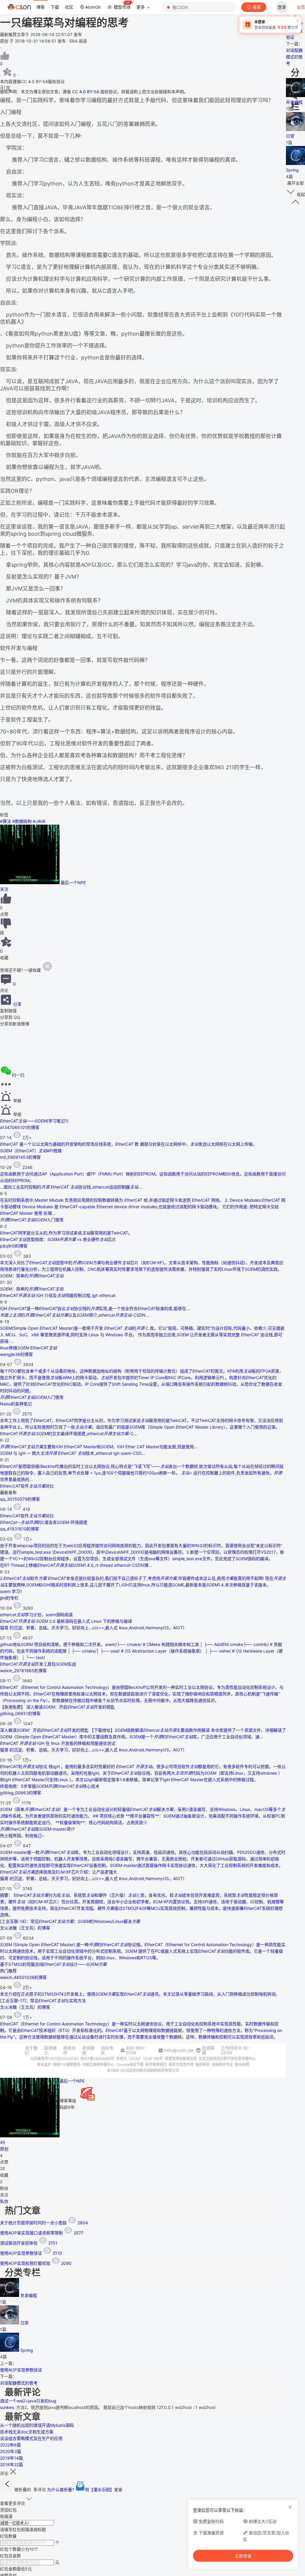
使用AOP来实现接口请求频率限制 (42, 2233)
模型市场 (122, 7)
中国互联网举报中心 (98, 2065)
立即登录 (243, 2556)
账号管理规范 (156, 2065)
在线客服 (208, 2050)
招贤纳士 (50, 2050)
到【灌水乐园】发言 (104, 2489)
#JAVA (39, 821)
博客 (41, 7)
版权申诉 (203, 2065)
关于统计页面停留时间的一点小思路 (44, 2223)
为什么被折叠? (61, 2489)
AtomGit (93, 7)
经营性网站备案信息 (181, 2059)
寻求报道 (88, 2050)
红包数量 (8, 2536)
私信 (4, 2201)
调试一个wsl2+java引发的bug (28, 2401)
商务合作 (69, 2050)
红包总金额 (10, 2556)
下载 (55, 7)
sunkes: (8, 2407)
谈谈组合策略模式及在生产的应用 (31, 2438)
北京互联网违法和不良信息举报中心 (227, 2059)
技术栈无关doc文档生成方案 (27, 2432)
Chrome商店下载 (130, 2065)
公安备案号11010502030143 (55, 2059)
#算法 (6, 821)
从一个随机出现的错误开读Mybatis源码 (37, 2425)
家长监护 (44, 2065)
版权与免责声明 (181, 2065)
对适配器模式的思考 (19, 2383)
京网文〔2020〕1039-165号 (140, 2059)
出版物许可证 (222, 2065)
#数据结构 (22, 821)
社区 (69, 7)
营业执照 (242, 2065)
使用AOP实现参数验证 (31, 2253)
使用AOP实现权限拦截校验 (36, 2263)
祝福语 (6, 2516)
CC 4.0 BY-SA (86, 92)
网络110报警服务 (67, 2065)
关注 (4, 889)
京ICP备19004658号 (97, 2059)
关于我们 (31, 2050)
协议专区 (107, 2050)
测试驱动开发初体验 (29, 2243)
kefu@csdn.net (179, 2050)
